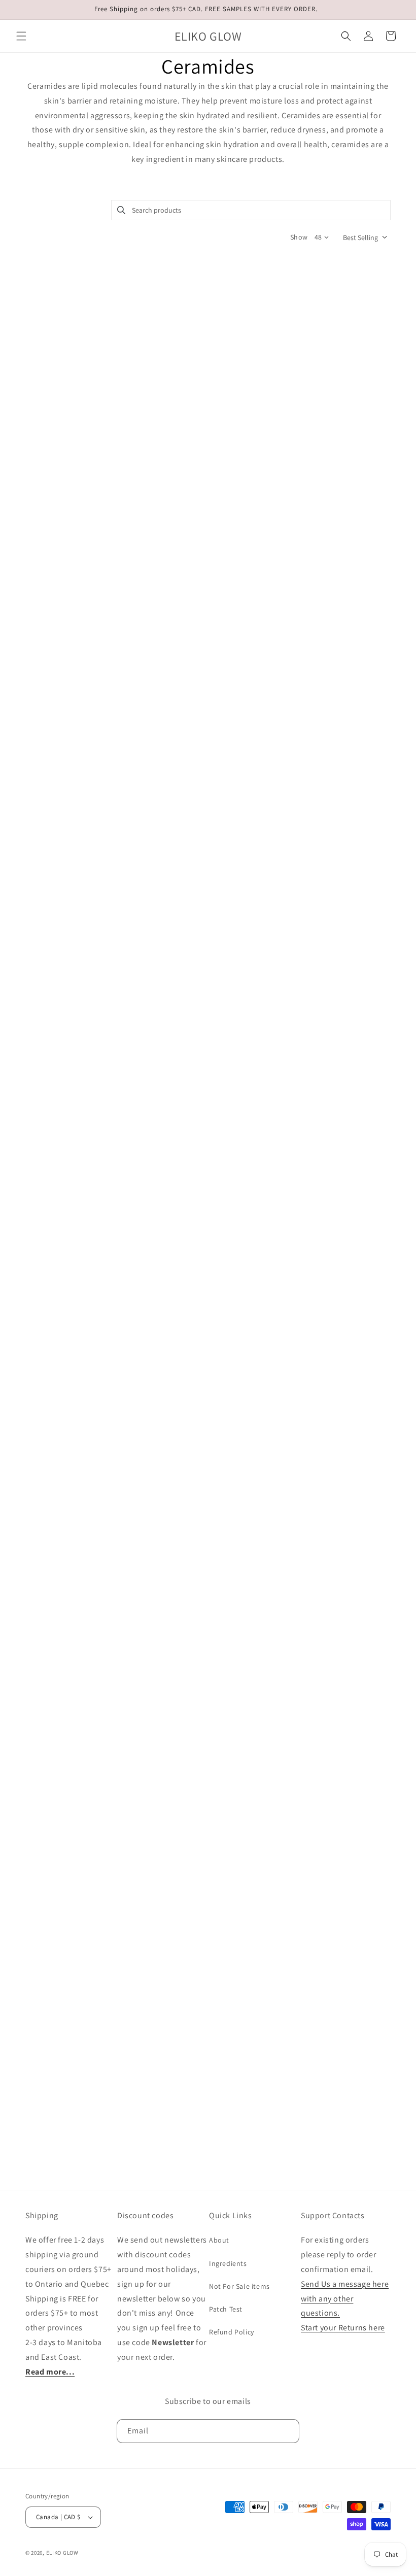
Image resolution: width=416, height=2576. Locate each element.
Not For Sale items (239, 2286)
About (219, 2240)
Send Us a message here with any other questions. (345, 2299)
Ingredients (228, 2263)
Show (299, 237)
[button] (21, 36)
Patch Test (226, 2309)
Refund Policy (232, 2332)
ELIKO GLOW (62, 2553)
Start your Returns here (343, 2328)
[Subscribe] (288, 2431)
